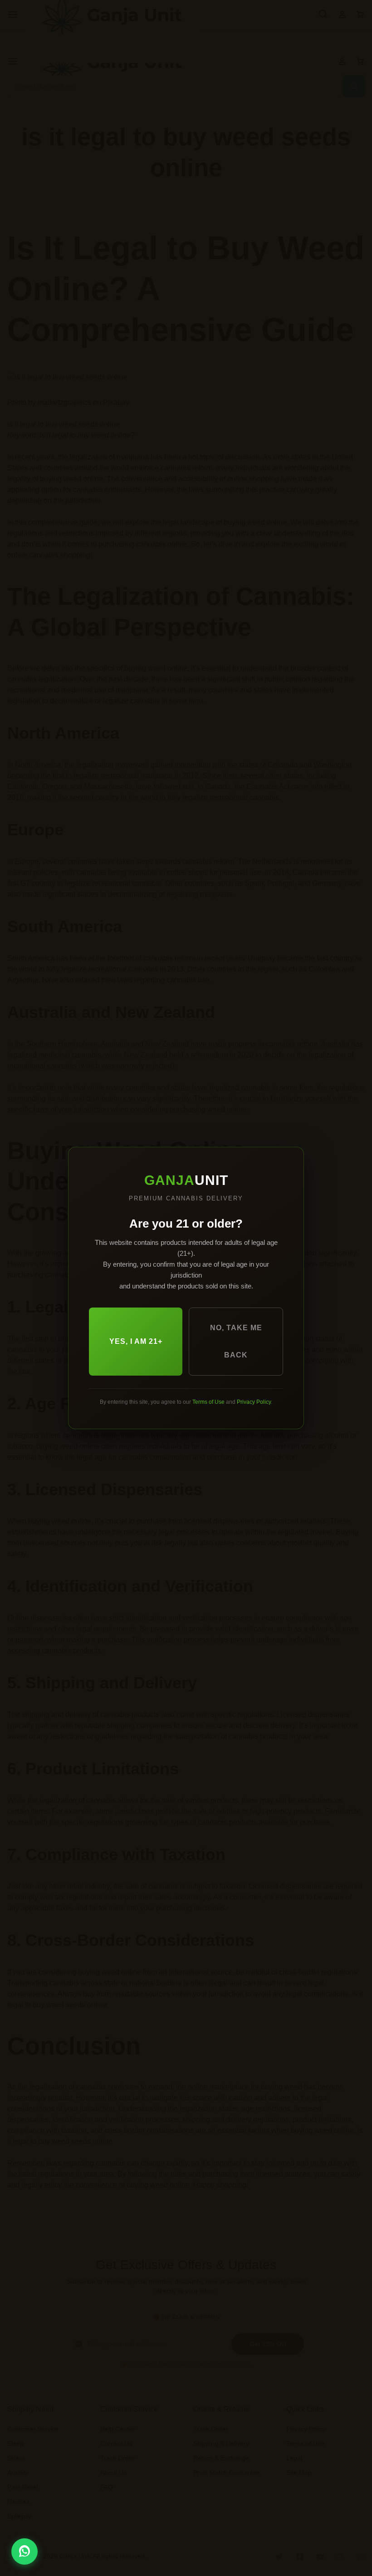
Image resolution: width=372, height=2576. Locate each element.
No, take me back (236, 1341)
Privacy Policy (254, 1402)
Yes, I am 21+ (136, 1341)
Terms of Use (208, 1402)
